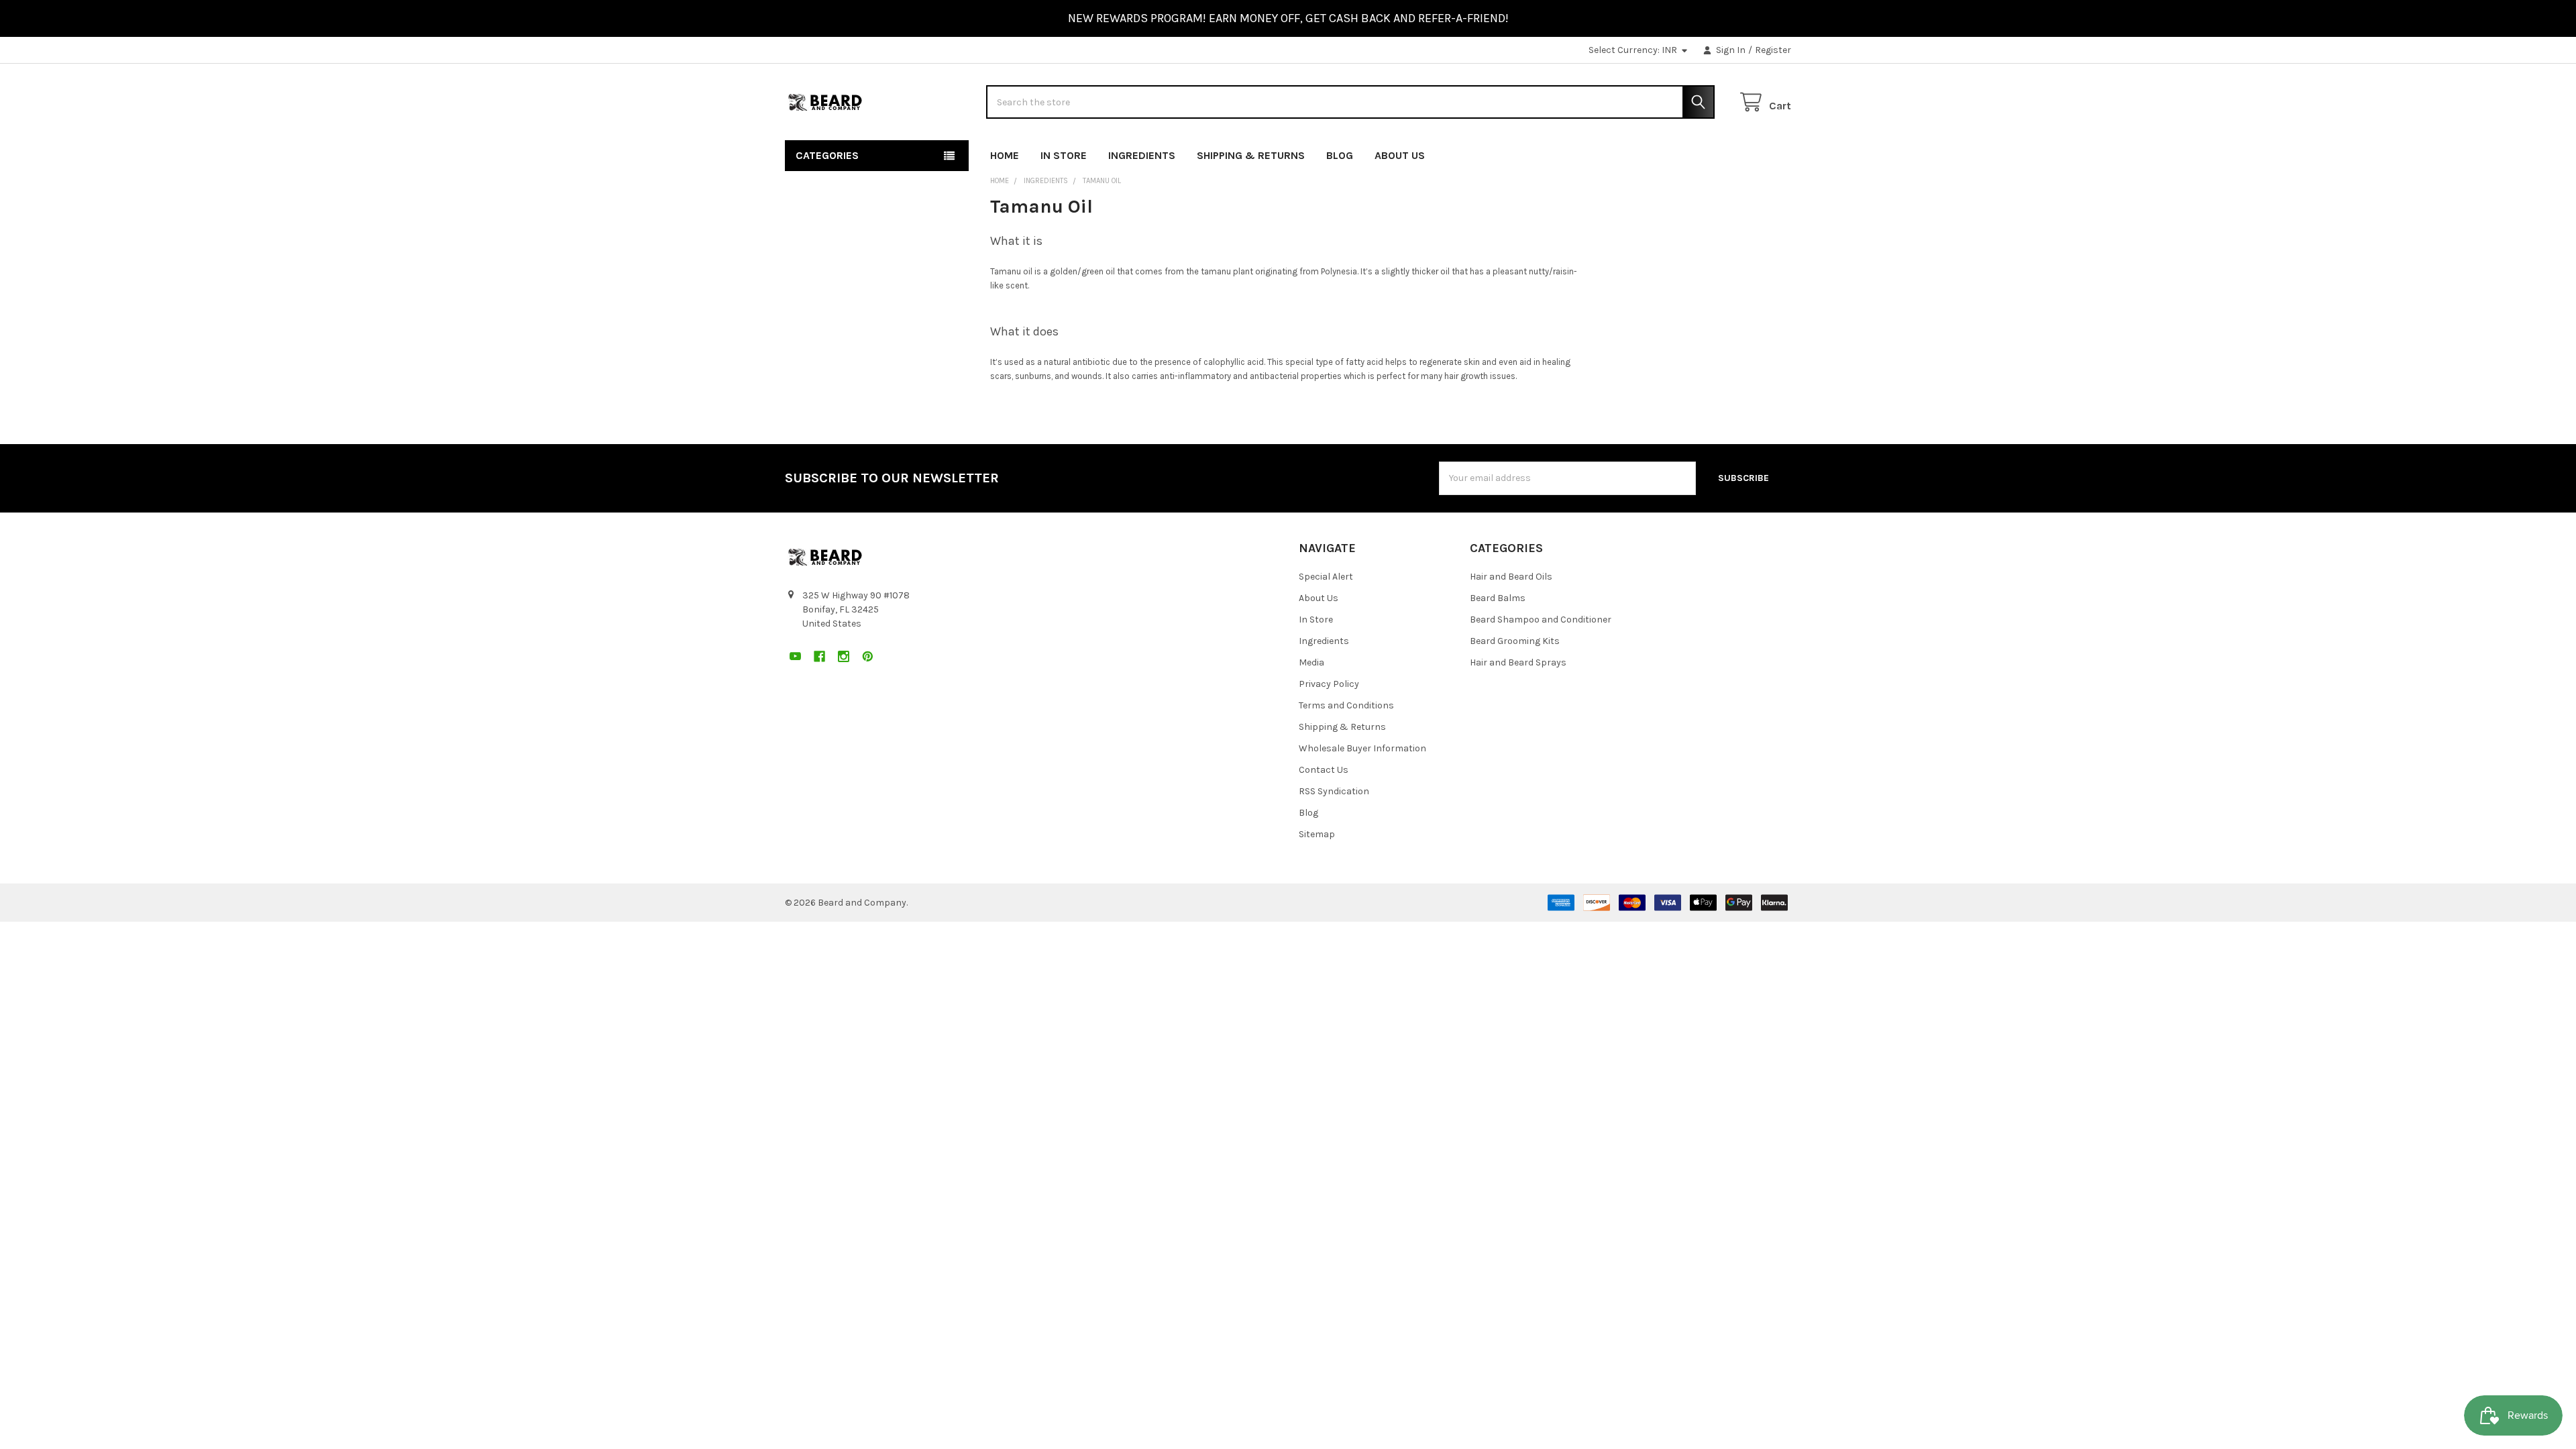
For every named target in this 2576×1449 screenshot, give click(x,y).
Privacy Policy (1329, 684)
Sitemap (1317, 834)
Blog (1340, 155)
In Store (1064, 155)
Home (1005, 155)
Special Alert (1326, 577)
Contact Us (1324, 770)
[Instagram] (1757, 153)
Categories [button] (827, 155)
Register (1773, 50)
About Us (1400, 155)
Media (1311, 662)
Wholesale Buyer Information (1362, 748)
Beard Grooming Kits (1515, 641)
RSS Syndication (1334, 791)
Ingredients (1142, 155)
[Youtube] (1708, 153)
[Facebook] (1732, 153)
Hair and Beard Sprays (1518, 662)
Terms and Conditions (1346, 705)
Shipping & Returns (1251, 155)
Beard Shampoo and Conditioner (1541, 620)
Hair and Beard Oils (1511, 577)
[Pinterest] (1781, 153)
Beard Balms (1498, 598)
